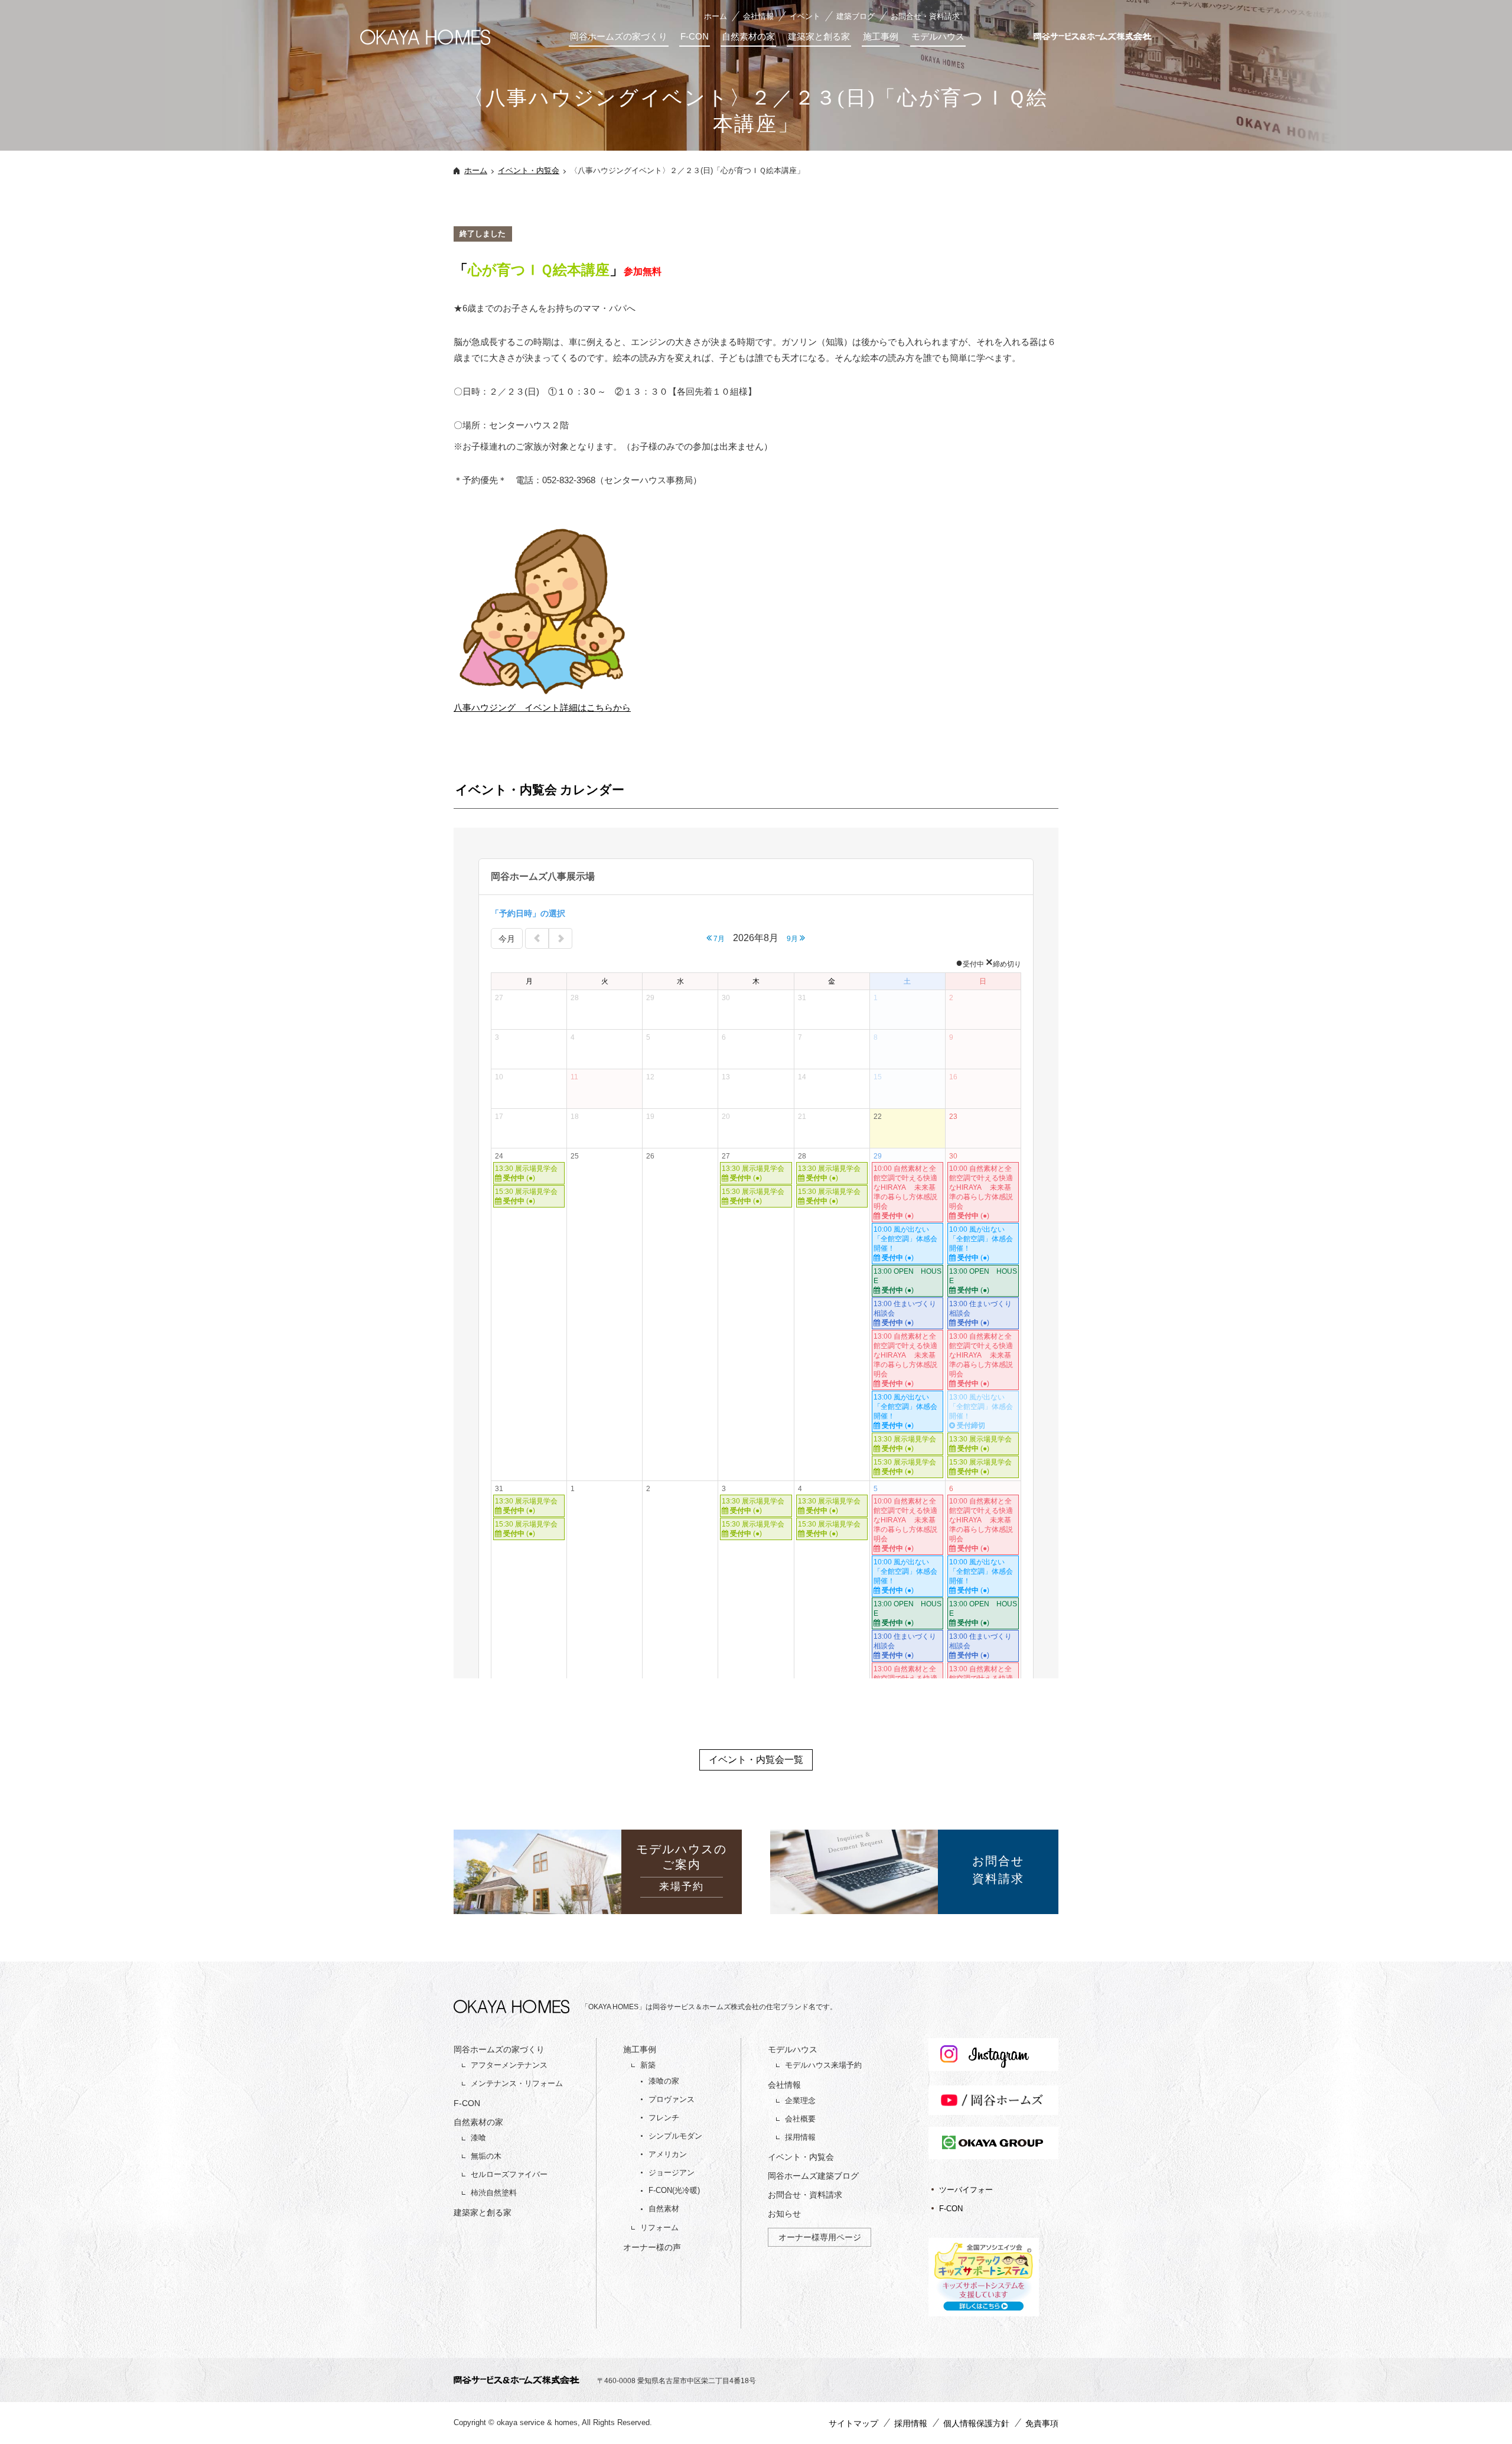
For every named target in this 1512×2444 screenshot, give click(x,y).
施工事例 (881, 36)
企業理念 (800, 2100)
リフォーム (659, 2227)
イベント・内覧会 (529, 170)
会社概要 (800, 2119)
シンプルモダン (675, 2136)
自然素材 (664, 2209)
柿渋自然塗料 (494, 2193)
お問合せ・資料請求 (925, 16)
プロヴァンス (672, 2099)
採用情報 (800, 2137)
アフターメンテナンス (509, 2065)
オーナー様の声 (652, 2247)
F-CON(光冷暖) (674, 2190)
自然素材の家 (748, 36)
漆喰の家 (664, 2081)
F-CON (695, 36)
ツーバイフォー (966, 2190)
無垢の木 (486, 2156)
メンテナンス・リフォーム (517, 2083)
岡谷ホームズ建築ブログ (813, 2176)
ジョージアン (672, 2173)
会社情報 (758, 16)
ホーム (716, 16)
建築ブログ (856, 16)
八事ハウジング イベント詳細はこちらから (542, 707)
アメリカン (668, 2154)
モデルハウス (938, 36)
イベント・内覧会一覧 (756, 1760)
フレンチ (664, 2118)
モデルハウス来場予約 (823, 2065)
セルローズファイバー (509, 2174)
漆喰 (478, 2138)
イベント (805, 16)
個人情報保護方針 (976, 2423)
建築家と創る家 (819, 36)
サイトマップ (853, 2423)
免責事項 (1042, 2423)
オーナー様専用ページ (820, 2237)
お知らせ (784, 2214)
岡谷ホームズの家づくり (619, 36)
